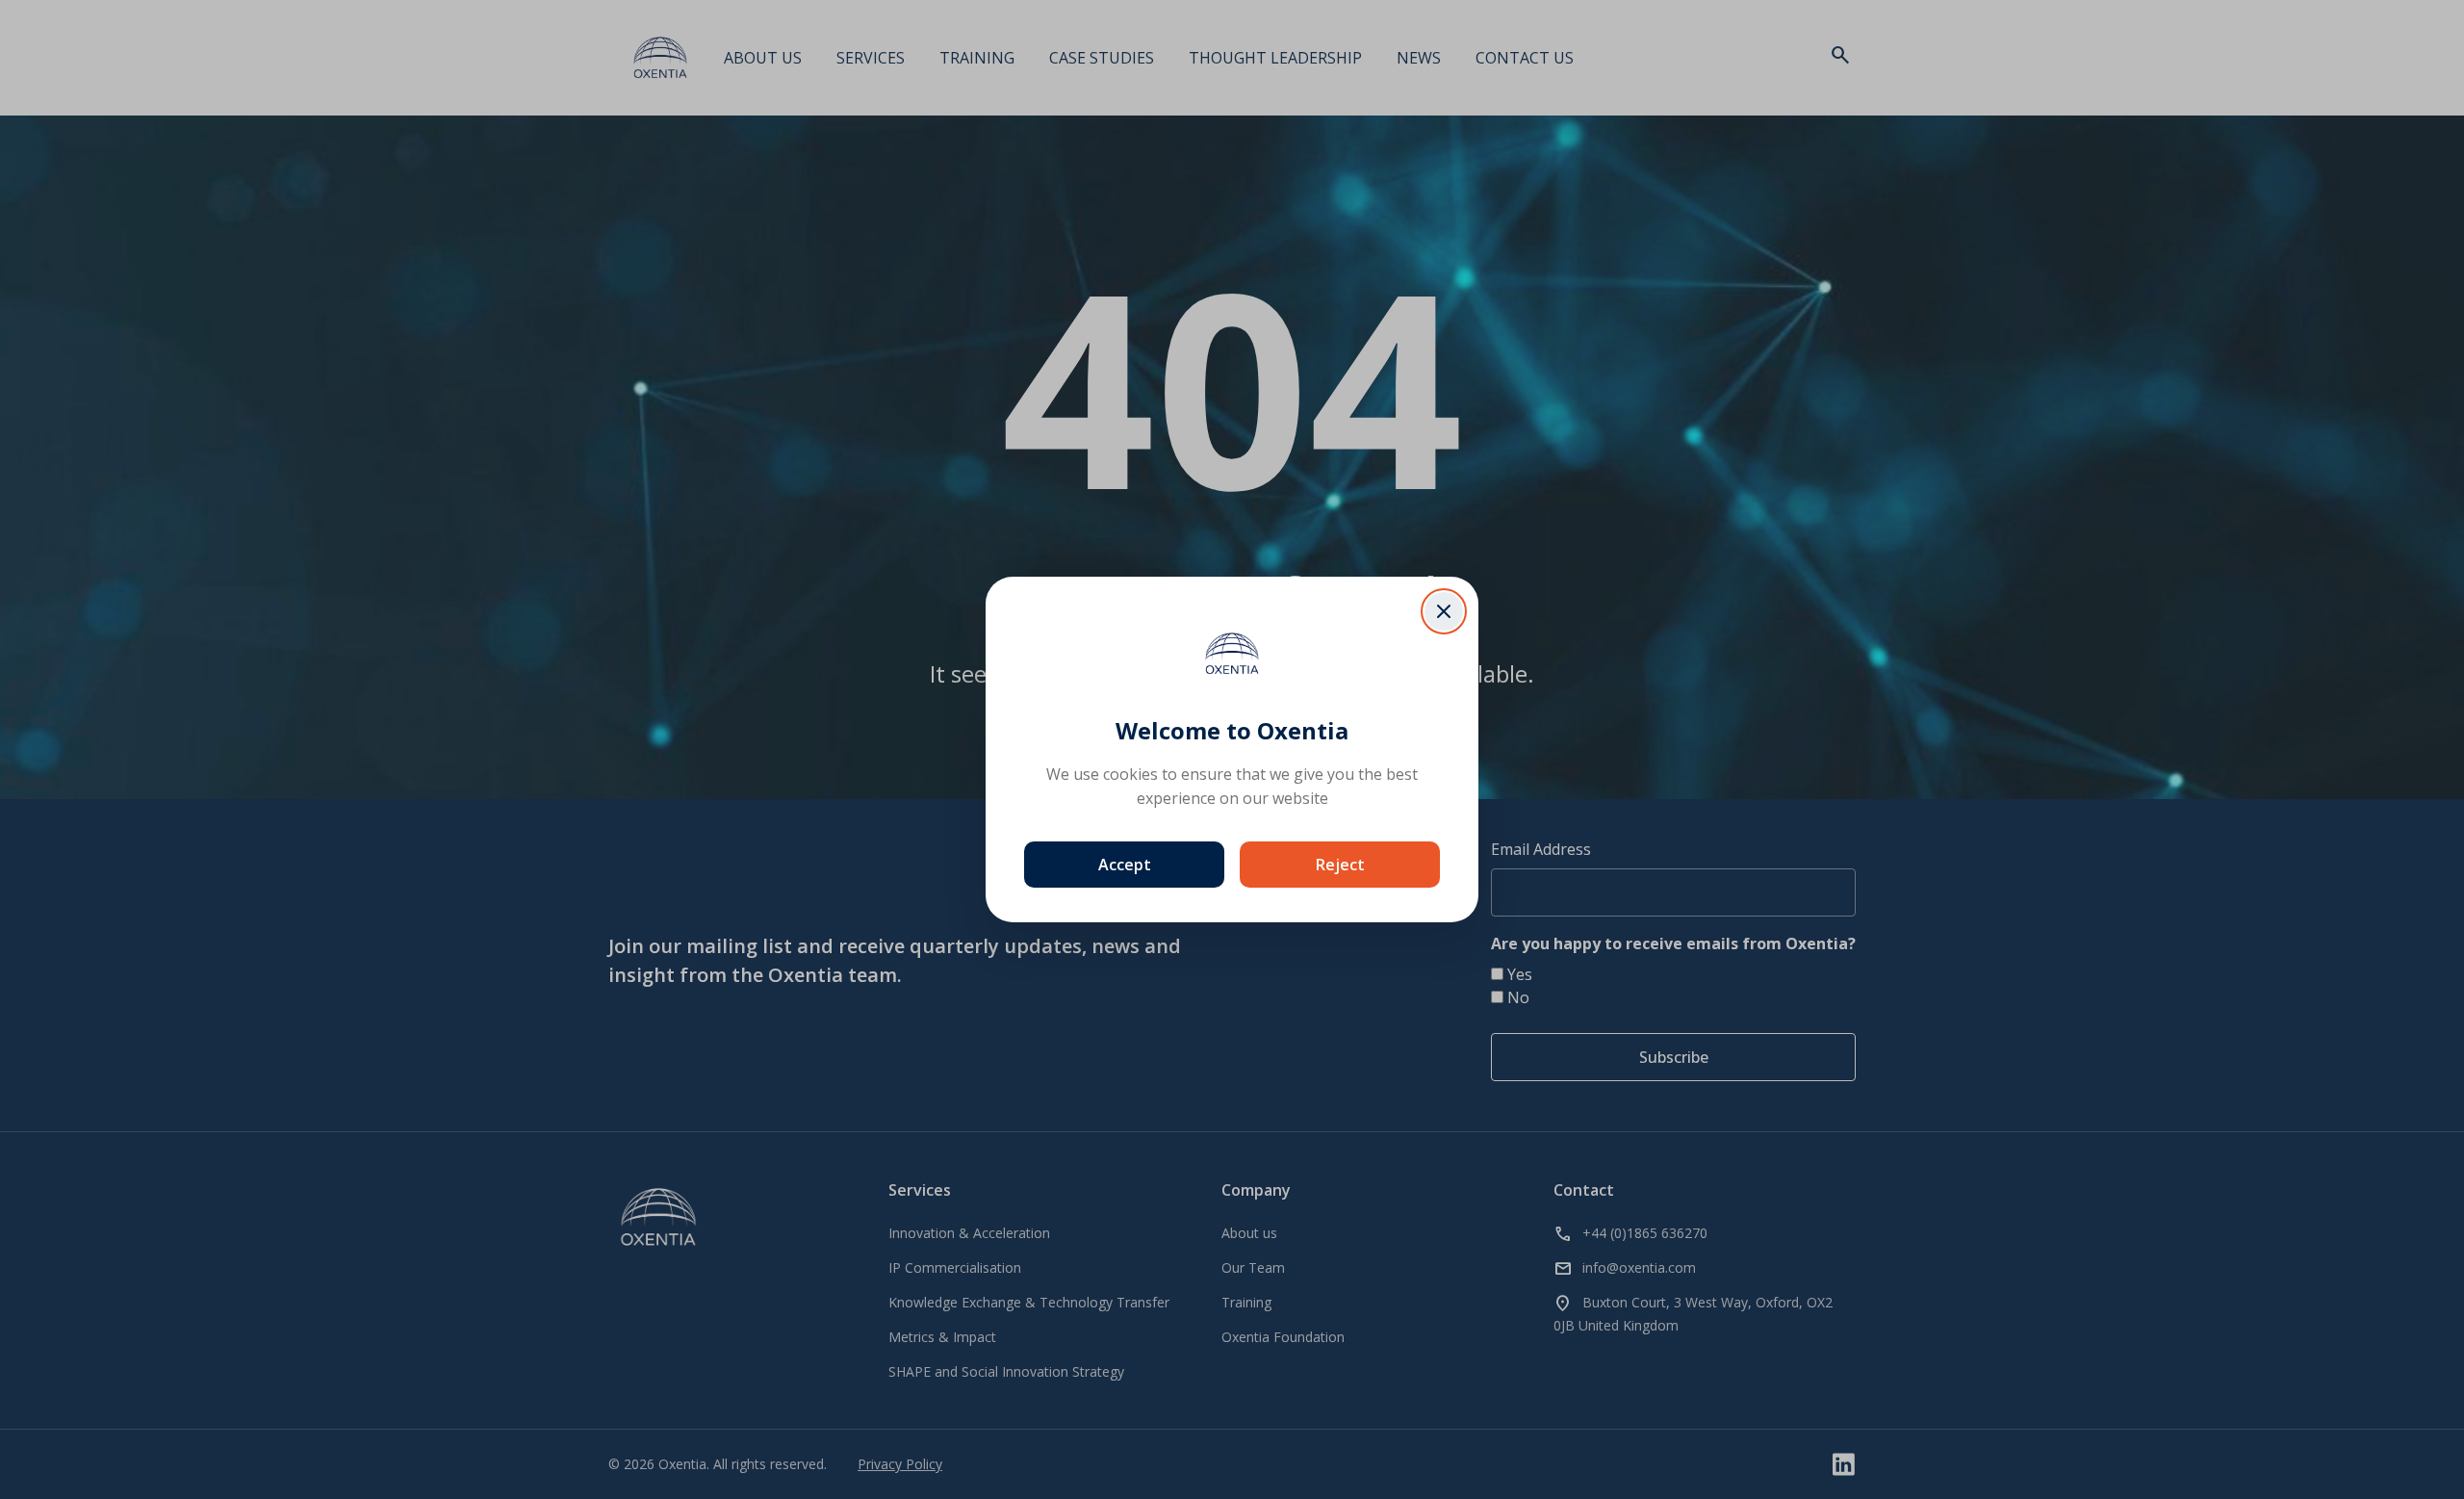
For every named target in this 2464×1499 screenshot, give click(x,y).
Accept (1125, 865)
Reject (1340, 865)
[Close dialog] (1444, 611)
